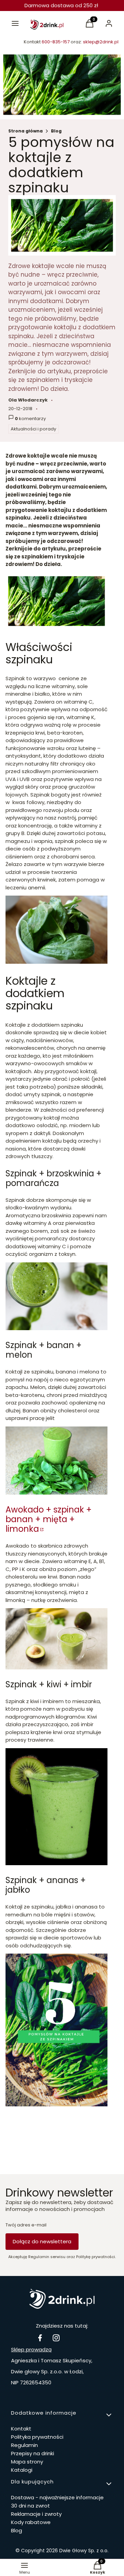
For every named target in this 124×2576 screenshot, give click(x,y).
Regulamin (24, 2445)
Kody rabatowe (31, 2522)
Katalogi (22, 2470)
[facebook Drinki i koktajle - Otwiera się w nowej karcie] (40, 2338)
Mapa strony (27, 2462)
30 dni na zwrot (30, 2506)
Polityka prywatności (37, 2437)
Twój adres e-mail (26, 2225)
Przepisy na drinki (33, 2453)
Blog (56, 131)
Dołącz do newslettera (42, 2241)
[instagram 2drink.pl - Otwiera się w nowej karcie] (56, 2338)
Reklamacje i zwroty (36, 2514)
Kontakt (21, 2429)
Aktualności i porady (33, 429)
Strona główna (25, 131)
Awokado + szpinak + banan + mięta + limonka (49, 1519)
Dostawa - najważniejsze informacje (57, 2497)
